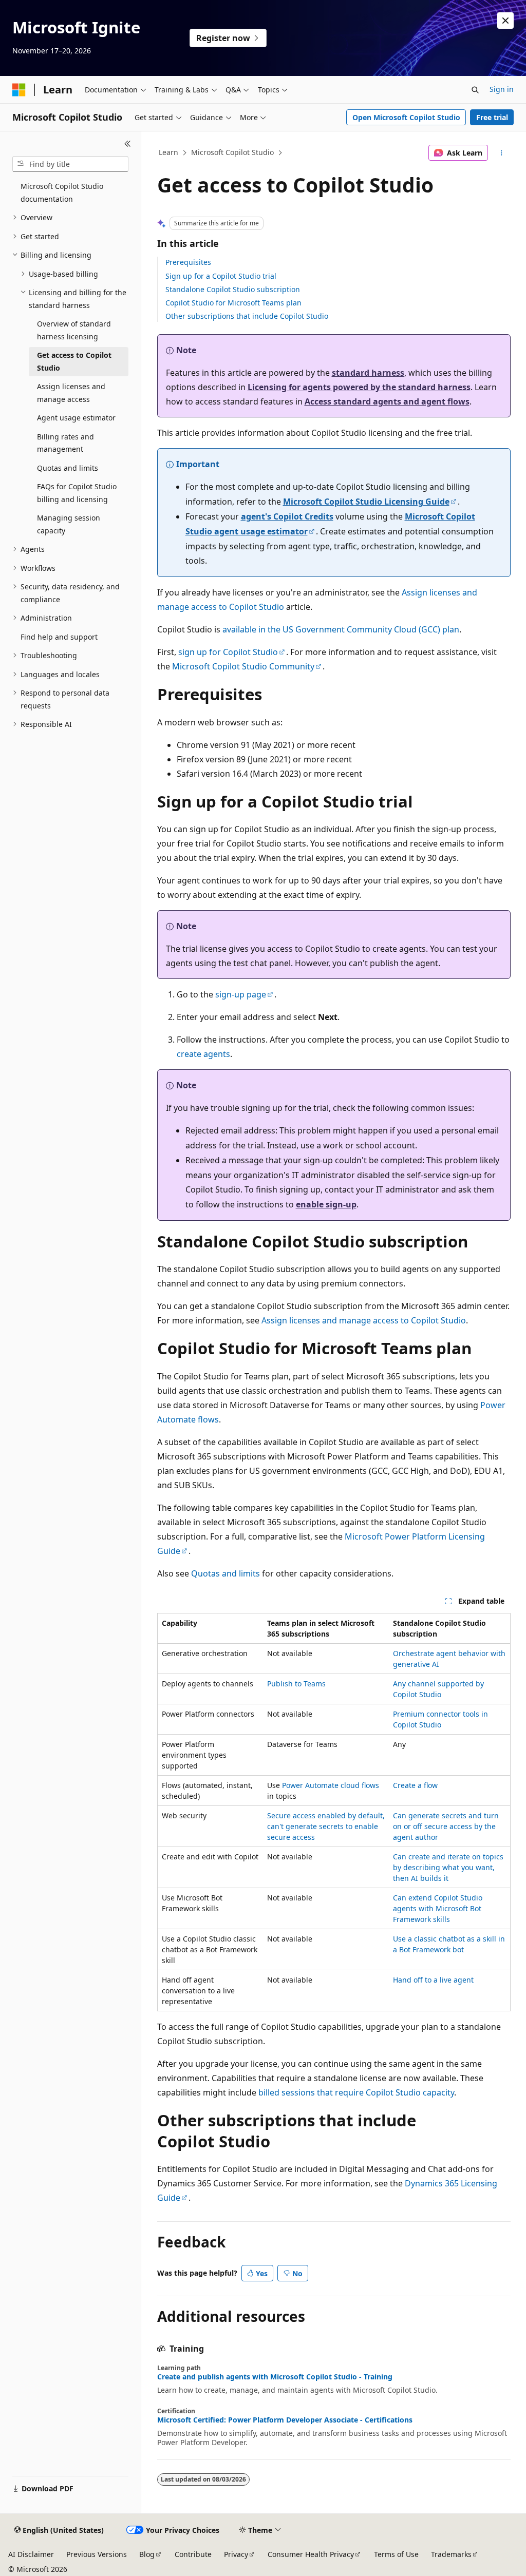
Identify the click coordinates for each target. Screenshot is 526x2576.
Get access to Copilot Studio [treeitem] (74, 361)
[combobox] (70, 164)
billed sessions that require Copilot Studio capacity (356, 2092)
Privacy (236, 2554)
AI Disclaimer (31, 2554)
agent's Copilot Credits (287, 516)
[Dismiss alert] (505, 21)
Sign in (502, 89)
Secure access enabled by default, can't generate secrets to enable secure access (326, 1826)
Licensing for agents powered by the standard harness (359, 387)
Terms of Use (396, 2554)
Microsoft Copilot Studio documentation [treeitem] (62, 193)
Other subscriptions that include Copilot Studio (247, 316)
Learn (168, 152)
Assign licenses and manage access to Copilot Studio (364, 1320)
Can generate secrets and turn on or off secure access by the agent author (446, 1826)
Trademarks (451, 2554)
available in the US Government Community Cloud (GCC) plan (341, 629)
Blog (147, 2554)
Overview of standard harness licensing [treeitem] (74, 330)
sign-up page (241, 994)
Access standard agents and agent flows (387, 401)
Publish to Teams (296, 1684)
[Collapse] (128, 144)
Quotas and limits (226, 1573)
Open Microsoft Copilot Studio (406, 117)
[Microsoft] (19, 90)
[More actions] (501, 153)
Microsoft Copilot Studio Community (243, 666)
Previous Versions (97, 2554)
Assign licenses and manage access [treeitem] (71, 393)
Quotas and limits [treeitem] (68, 468)
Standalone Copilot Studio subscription (233, 289)
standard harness (368, 373)
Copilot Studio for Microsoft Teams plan (233, 303)
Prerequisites (188, 262)
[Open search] (475, 90)
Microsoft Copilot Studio (232, 152)
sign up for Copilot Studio (228, 652)
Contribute (193, 2554)
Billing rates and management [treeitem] (65, 443)
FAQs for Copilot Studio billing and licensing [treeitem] (77, 493)
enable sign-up (326, 1204)
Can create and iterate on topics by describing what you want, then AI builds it (448, 1867)
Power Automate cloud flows (331, 1785)
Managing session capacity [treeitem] (69, 524)
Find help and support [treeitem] (59, 637)
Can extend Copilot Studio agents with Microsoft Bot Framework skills (438, 1908)
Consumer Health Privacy (311, 2554)
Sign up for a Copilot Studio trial (221, 276)
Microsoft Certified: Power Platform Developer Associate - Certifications (285, 2420)
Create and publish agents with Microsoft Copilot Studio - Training (275, 2377)
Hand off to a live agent (433, 1980)
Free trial (492, 117)
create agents (203, 1054)
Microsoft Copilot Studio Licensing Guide (366, 502)
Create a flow (415, 1785)
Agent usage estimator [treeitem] (76, 418)
